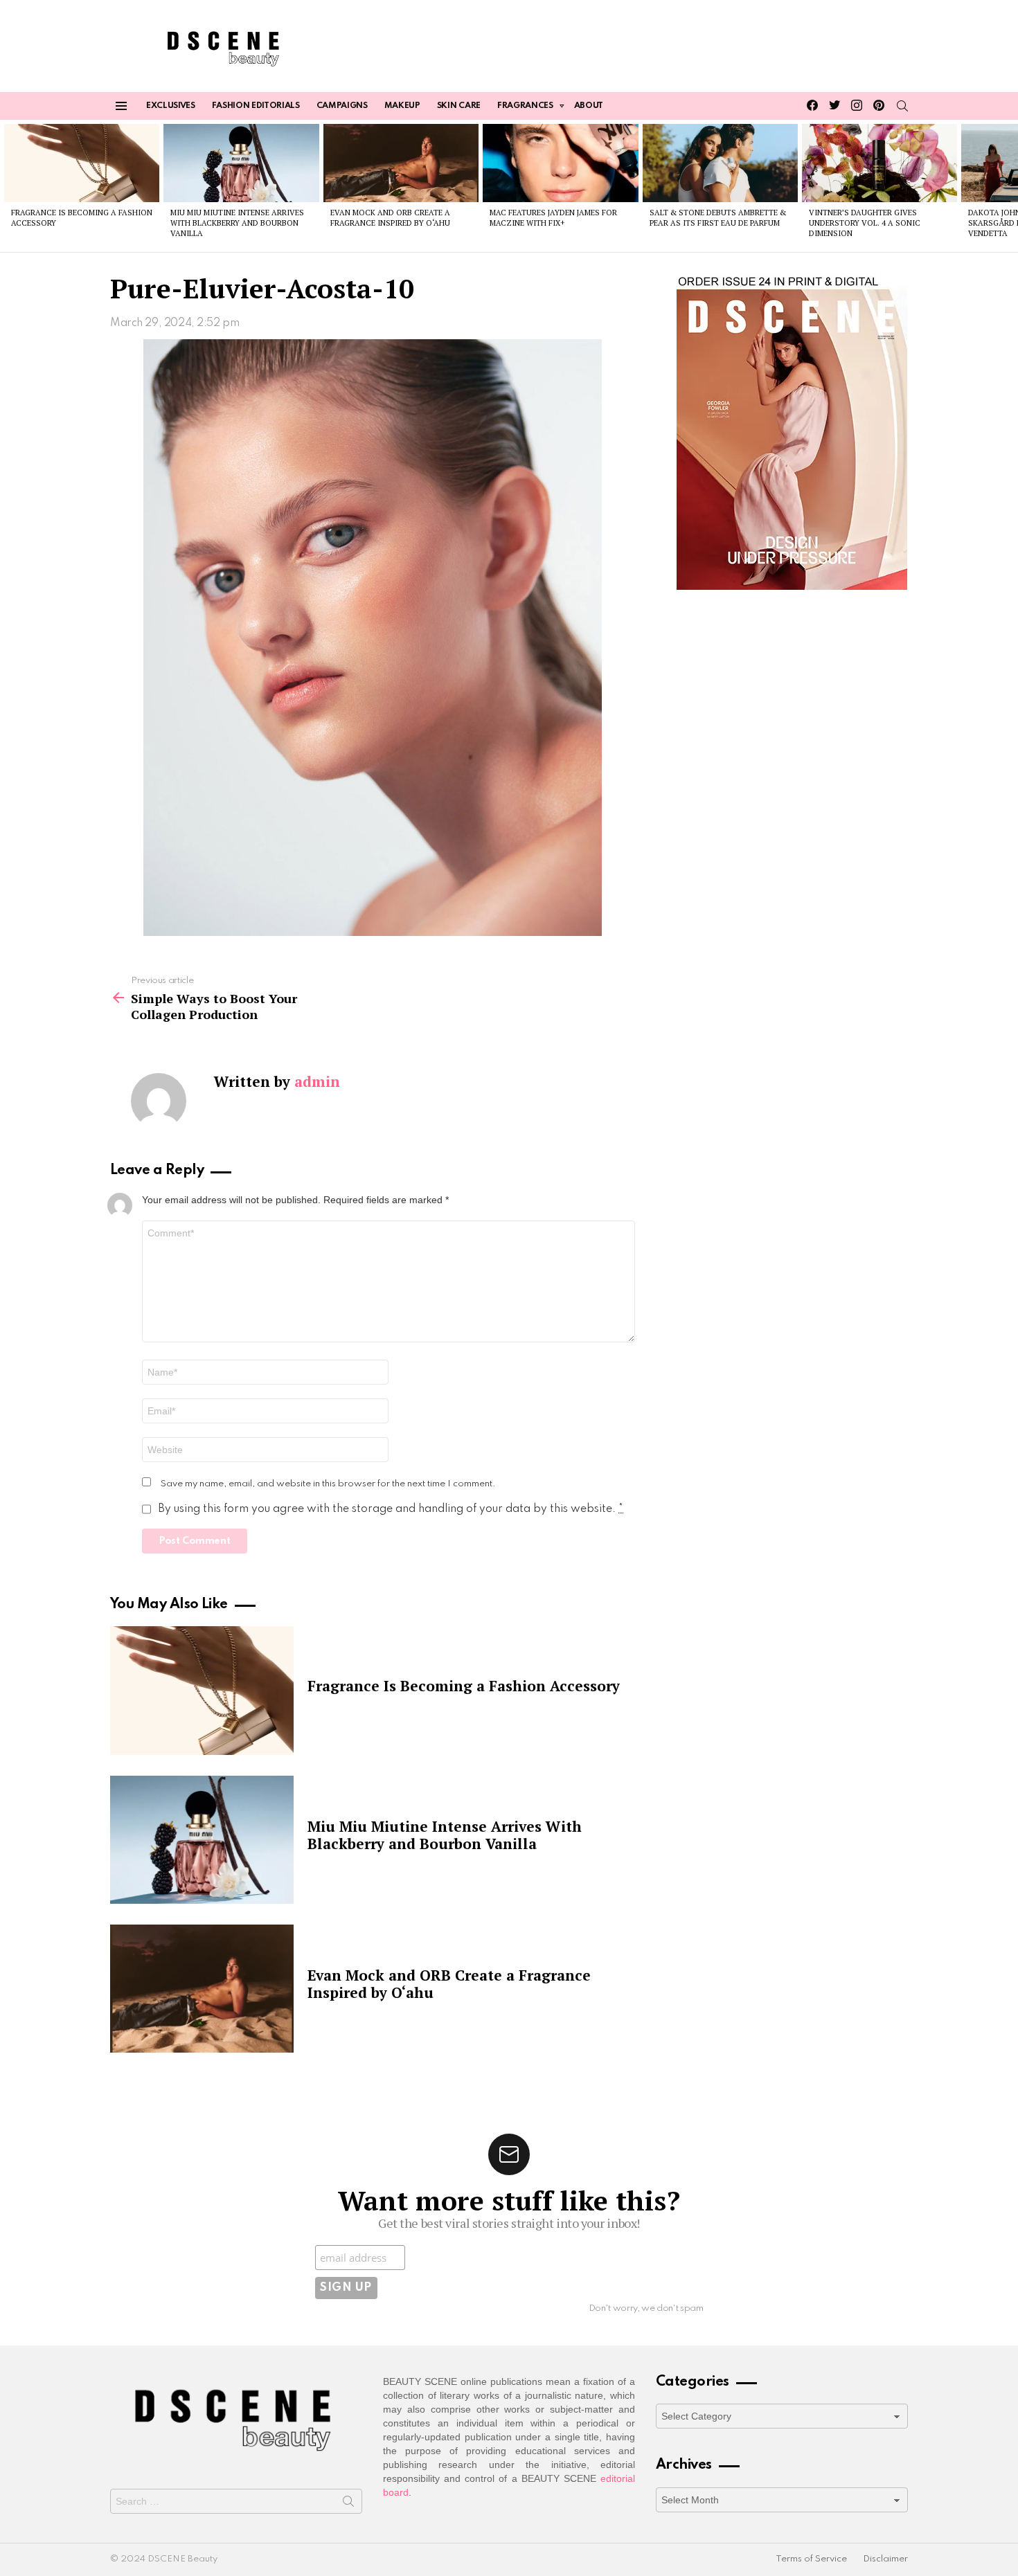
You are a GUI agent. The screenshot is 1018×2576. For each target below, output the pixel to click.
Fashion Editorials (256, 106)
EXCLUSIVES (171, 106)
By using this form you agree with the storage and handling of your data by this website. (391, 1509)
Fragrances (525, 106)
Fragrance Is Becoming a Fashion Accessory (464, 1686)
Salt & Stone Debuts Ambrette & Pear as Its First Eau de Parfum (718, 218)
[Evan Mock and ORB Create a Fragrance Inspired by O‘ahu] (401, 163)
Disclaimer (885, 2559)
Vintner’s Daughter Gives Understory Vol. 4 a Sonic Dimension (865, 223)
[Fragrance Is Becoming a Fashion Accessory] (82, 163)
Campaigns (342, 106)
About (589, 106)
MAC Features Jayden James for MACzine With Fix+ (553, 218)
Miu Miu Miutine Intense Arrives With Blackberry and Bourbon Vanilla (237, 223)
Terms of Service (811, 2559)
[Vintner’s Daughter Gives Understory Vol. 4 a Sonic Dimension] (879, 163)
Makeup (402, 106)
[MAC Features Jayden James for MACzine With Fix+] (560, 163)
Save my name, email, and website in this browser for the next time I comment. (328, 1484)
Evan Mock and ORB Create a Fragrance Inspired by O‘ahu (390, 218)
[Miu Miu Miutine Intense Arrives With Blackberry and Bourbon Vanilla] (241, 163)
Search (348, 2504)
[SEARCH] (902, 106)
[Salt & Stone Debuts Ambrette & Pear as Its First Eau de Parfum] (720, 163)
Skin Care (459, 106)
